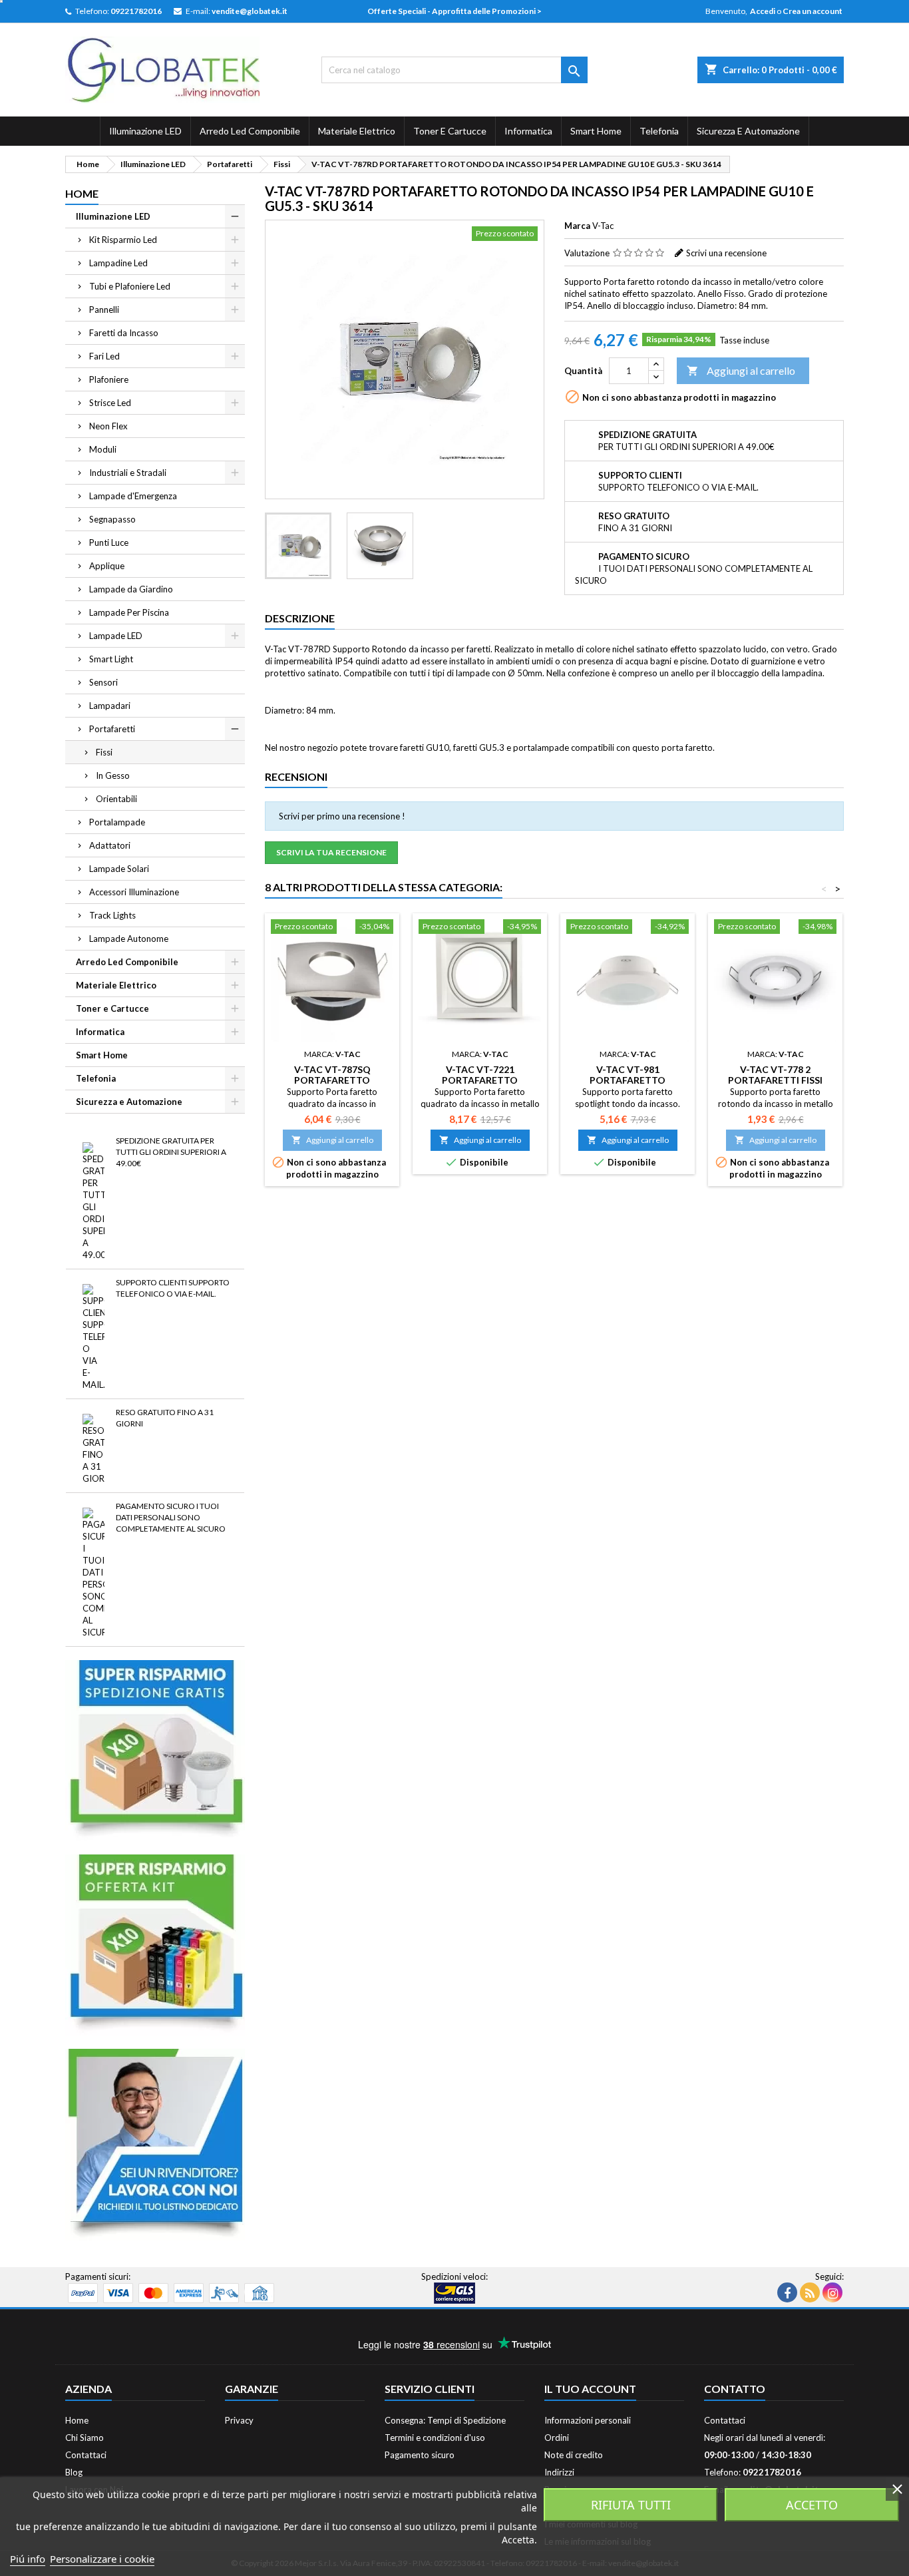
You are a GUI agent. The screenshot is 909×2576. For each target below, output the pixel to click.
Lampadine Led (118, 263)
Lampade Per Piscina (129, 612)
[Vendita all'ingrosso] (155, 2143)
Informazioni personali (588, 2420)
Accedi (763, 11)
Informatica (528, 131)
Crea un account (813, 11)
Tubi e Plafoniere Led (130, 286)
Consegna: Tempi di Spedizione (445, 2420)
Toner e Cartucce (450, 131)
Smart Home (596, 131)
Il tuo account (590, 2389)
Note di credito (574, 2455)
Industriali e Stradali (128, 473)
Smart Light (111, 659)
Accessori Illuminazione (134, 892)
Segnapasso (112, 519)
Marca (577, 226)
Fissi (104, 752)
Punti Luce (109, 542)
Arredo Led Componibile (250, 131)
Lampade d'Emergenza (133, 496)
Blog (74, 2472)
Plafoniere (109, 379)
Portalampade (117, 822)
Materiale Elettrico (357, 131)
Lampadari (110, 706)
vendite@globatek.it (250, 11)
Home (82, 193)
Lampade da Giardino (131, 589)
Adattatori (110, 845)
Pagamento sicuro (420, 2455)
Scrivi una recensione (726, 253)
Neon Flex (108, 426)
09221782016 (136, 11)
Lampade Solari (119, 869)
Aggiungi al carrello (741, 370)
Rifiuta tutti (631, 2505)
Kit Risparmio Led (123, 240)
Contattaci (86, 2455)
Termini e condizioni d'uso (435, 2438)
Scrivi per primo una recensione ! (342, 816)
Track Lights (112, 915)
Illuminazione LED (145, 131)
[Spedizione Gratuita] (155, 1749)
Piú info (28, 2559)
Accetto (812, 2505)
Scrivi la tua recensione (331, 852)
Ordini (557, 2438)
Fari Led (104, 356)
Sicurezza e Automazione (748, 131)
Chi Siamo (85, 2438)
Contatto (735, 2389)
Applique (107, 566)
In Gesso (113, 775)
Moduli (103, 449)
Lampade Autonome (129, 939)
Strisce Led (110, 403)
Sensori (103, 682)
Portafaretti (112, 729)
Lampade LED (116, 636)
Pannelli (104, 310)
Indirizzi (559, 2472)
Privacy (239, 2420)
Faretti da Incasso (124, 333)
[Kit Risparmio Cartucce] (155, 1944)
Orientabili (116, 799)
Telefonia (659, 131)
